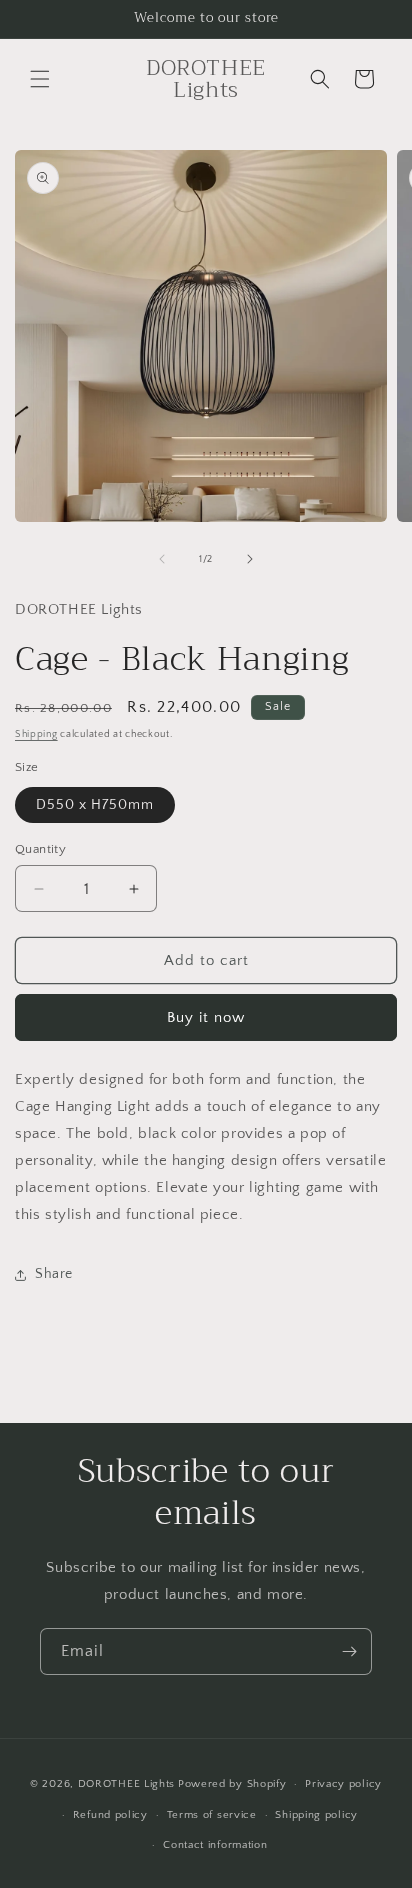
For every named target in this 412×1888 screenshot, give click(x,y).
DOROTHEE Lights (127, 1784)
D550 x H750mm (95, 805)
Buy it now (206, 1017)
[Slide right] (250, 559)
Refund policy (110, 1815)
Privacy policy (343, 1784)
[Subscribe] (349, 1651)
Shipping (36, 734)
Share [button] (54, 1274)
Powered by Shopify (232, 1784)
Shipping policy (316, 1815)
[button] (40, 79)
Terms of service (212, 1815)
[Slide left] (162, 559)
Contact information (215, 1845)
